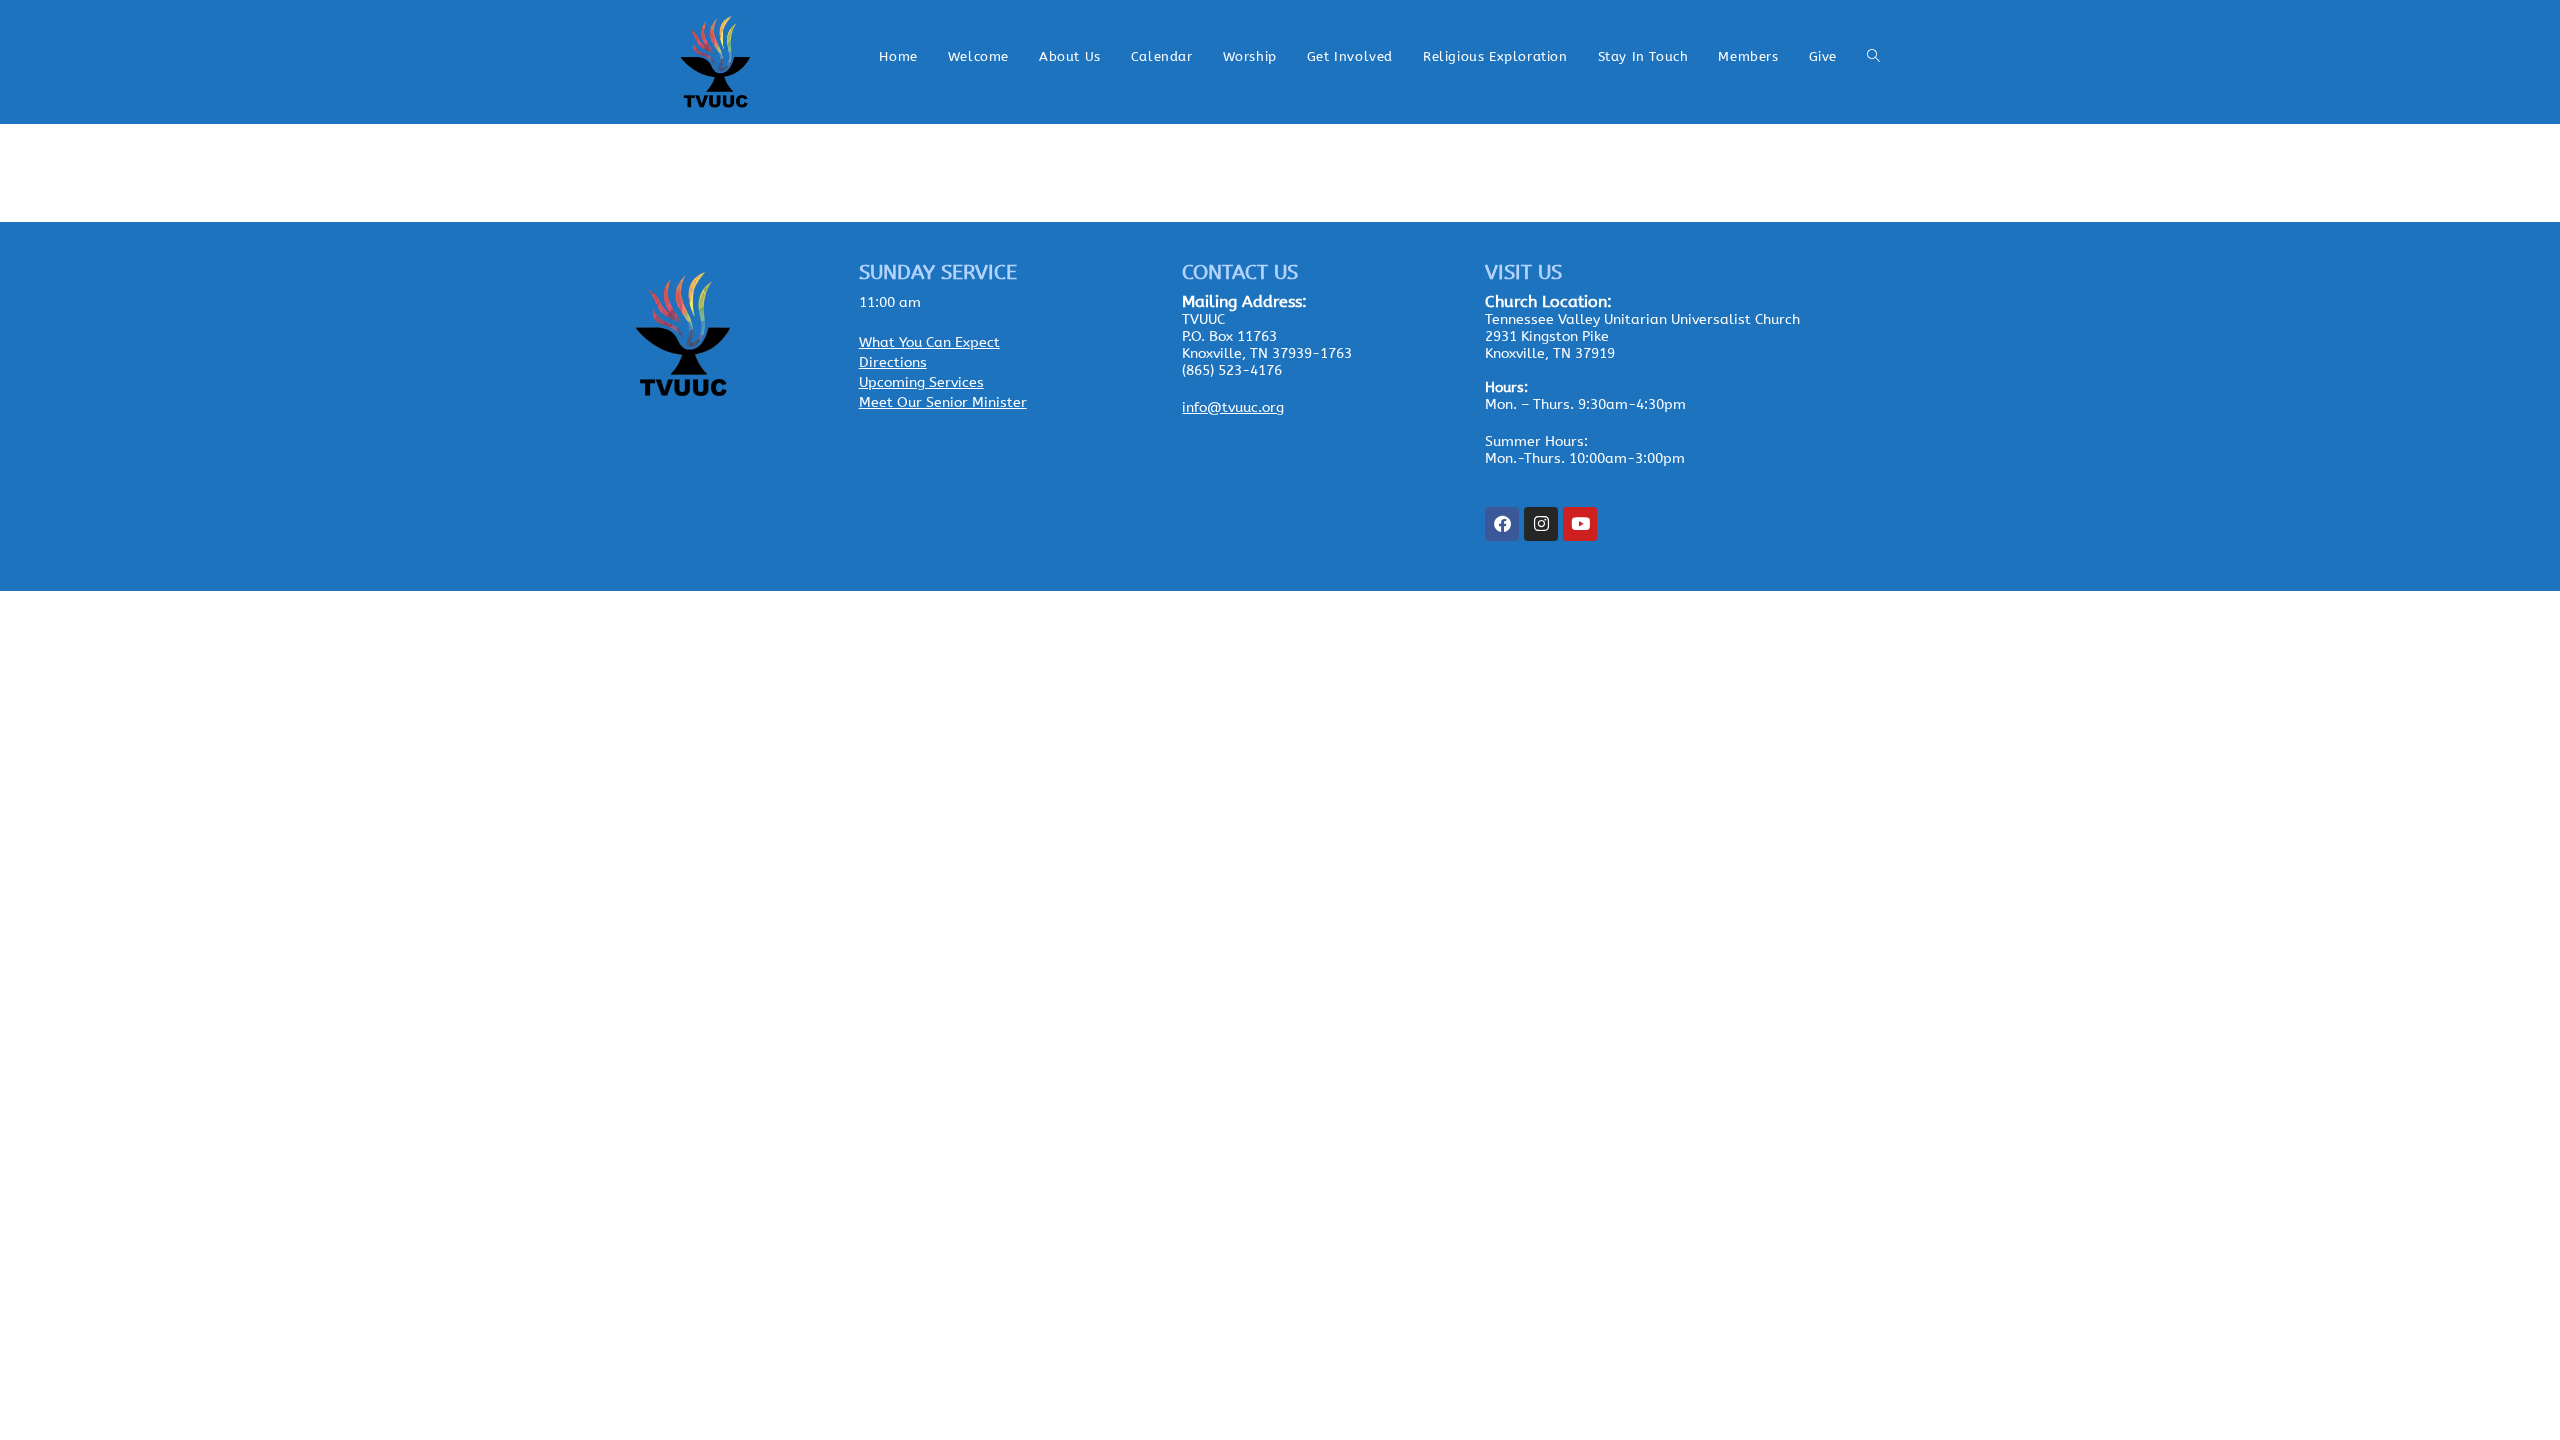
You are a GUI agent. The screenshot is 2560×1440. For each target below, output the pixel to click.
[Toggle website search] (1873, 57)
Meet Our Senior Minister (943, 402)
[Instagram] (1541, 524)
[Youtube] (1580, 524)
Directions (893, 362)
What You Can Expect (929, 342)
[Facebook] (1502, 524)
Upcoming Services (921, 382)
